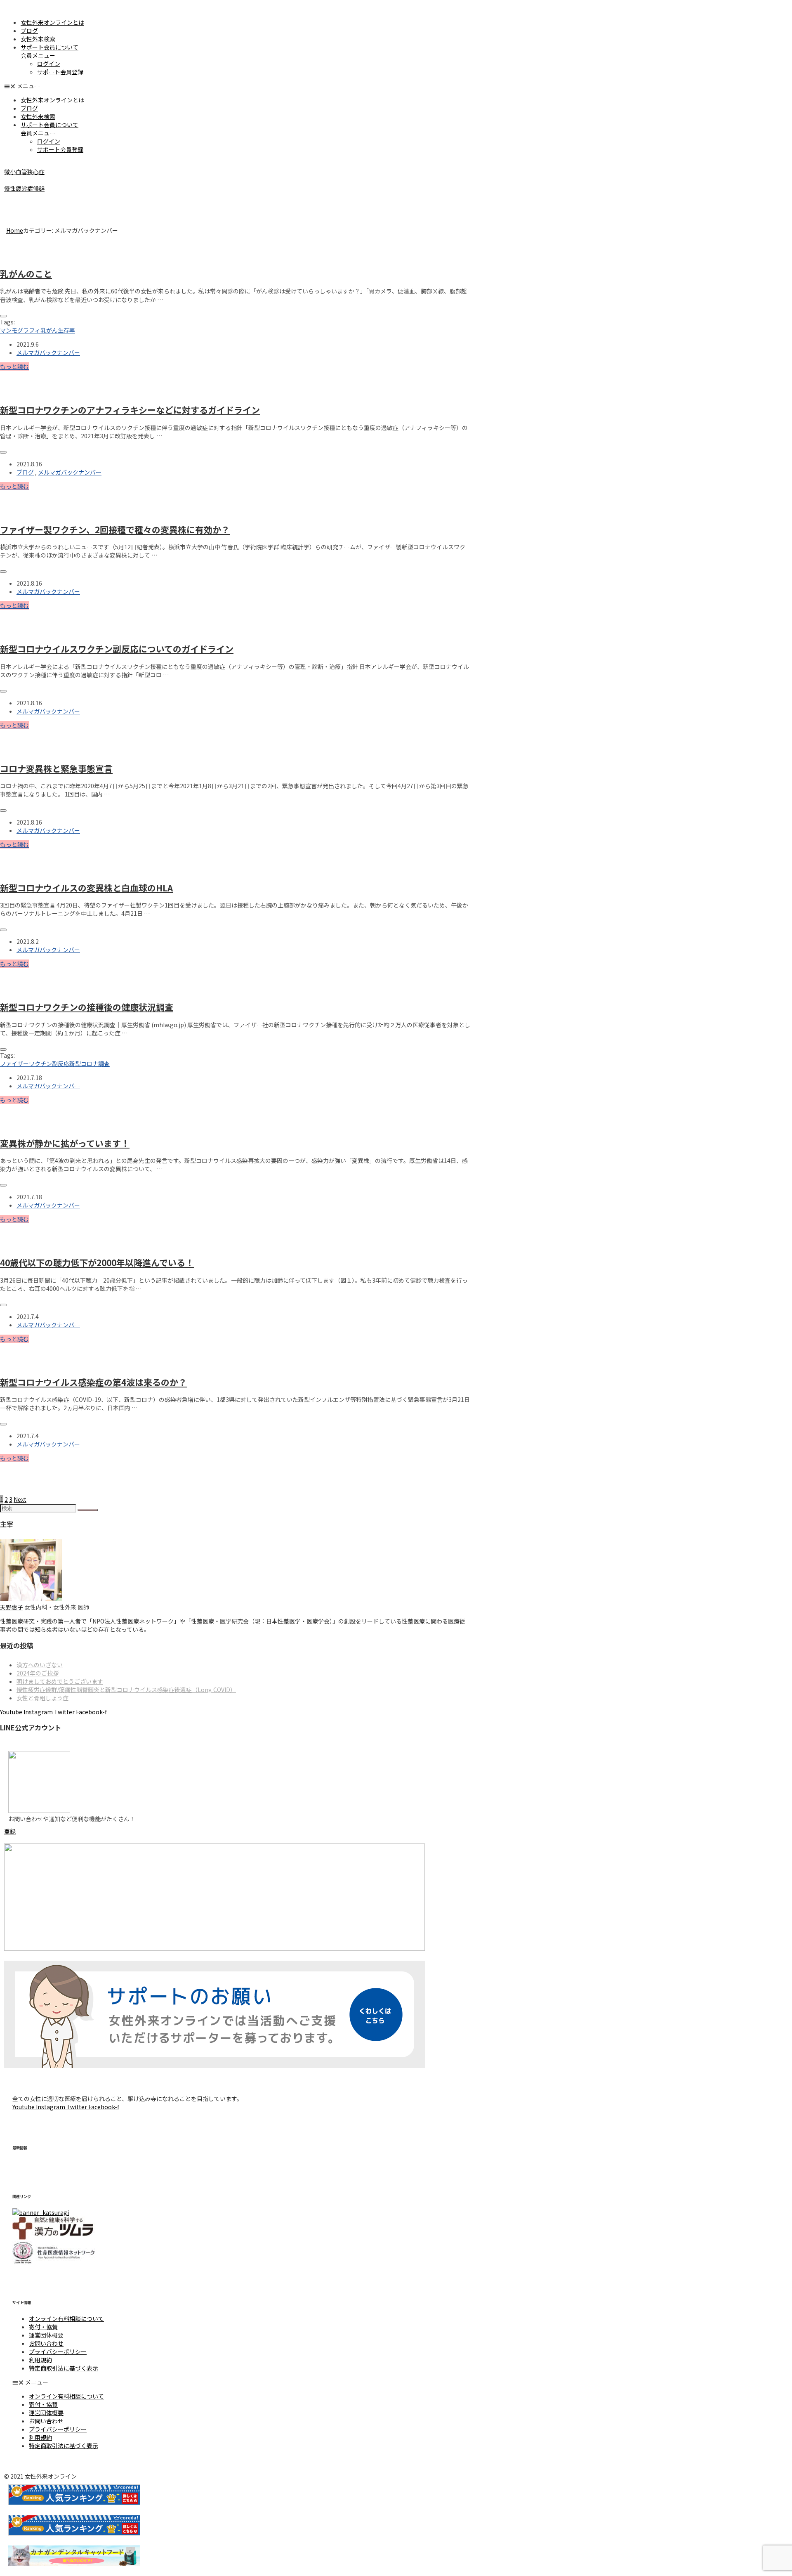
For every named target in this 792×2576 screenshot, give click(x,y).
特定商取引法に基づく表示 (64, 2368)
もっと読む (14, 366)
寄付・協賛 (43, 2327)
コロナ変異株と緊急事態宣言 (56, 768)
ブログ (29, 31)
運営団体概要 (46, 2335)
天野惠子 (12, 1607)
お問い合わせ (46, 2343)
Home (15, 230)
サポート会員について (49, 47)
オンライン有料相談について (66, 2318)
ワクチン (40, 1063)
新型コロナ (84, 1063)
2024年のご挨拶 (38, 1673)
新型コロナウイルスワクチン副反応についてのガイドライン (117, 649)
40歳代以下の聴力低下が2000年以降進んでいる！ (97, 1262)
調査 (104, 1063)
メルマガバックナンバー (48, 352)
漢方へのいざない (40, 1665)
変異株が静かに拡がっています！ (65, 1143)
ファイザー (14, 1063)
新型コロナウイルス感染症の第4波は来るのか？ (93, 1382)
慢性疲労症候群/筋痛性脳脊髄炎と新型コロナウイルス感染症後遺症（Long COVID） (126, 1690)
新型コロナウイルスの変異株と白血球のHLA (86, 888)
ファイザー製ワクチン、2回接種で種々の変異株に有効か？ (115, 529)
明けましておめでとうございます (60, 1681)
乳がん (49, 330)
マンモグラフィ (20, 330)
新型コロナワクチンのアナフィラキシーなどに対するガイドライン (130, 410)
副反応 (61, 1063)
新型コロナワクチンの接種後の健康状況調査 (87, 1007)
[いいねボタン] (3, 316)
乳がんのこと (26, 274)
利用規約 (40, 2360)
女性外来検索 (38, 39)
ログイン (49, 64)
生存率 (66, 330)
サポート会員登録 (60, 72)
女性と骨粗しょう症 (42, 1698)
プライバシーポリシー (58, 2351)
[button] (396, 86)
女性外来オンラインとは (52, 22)
